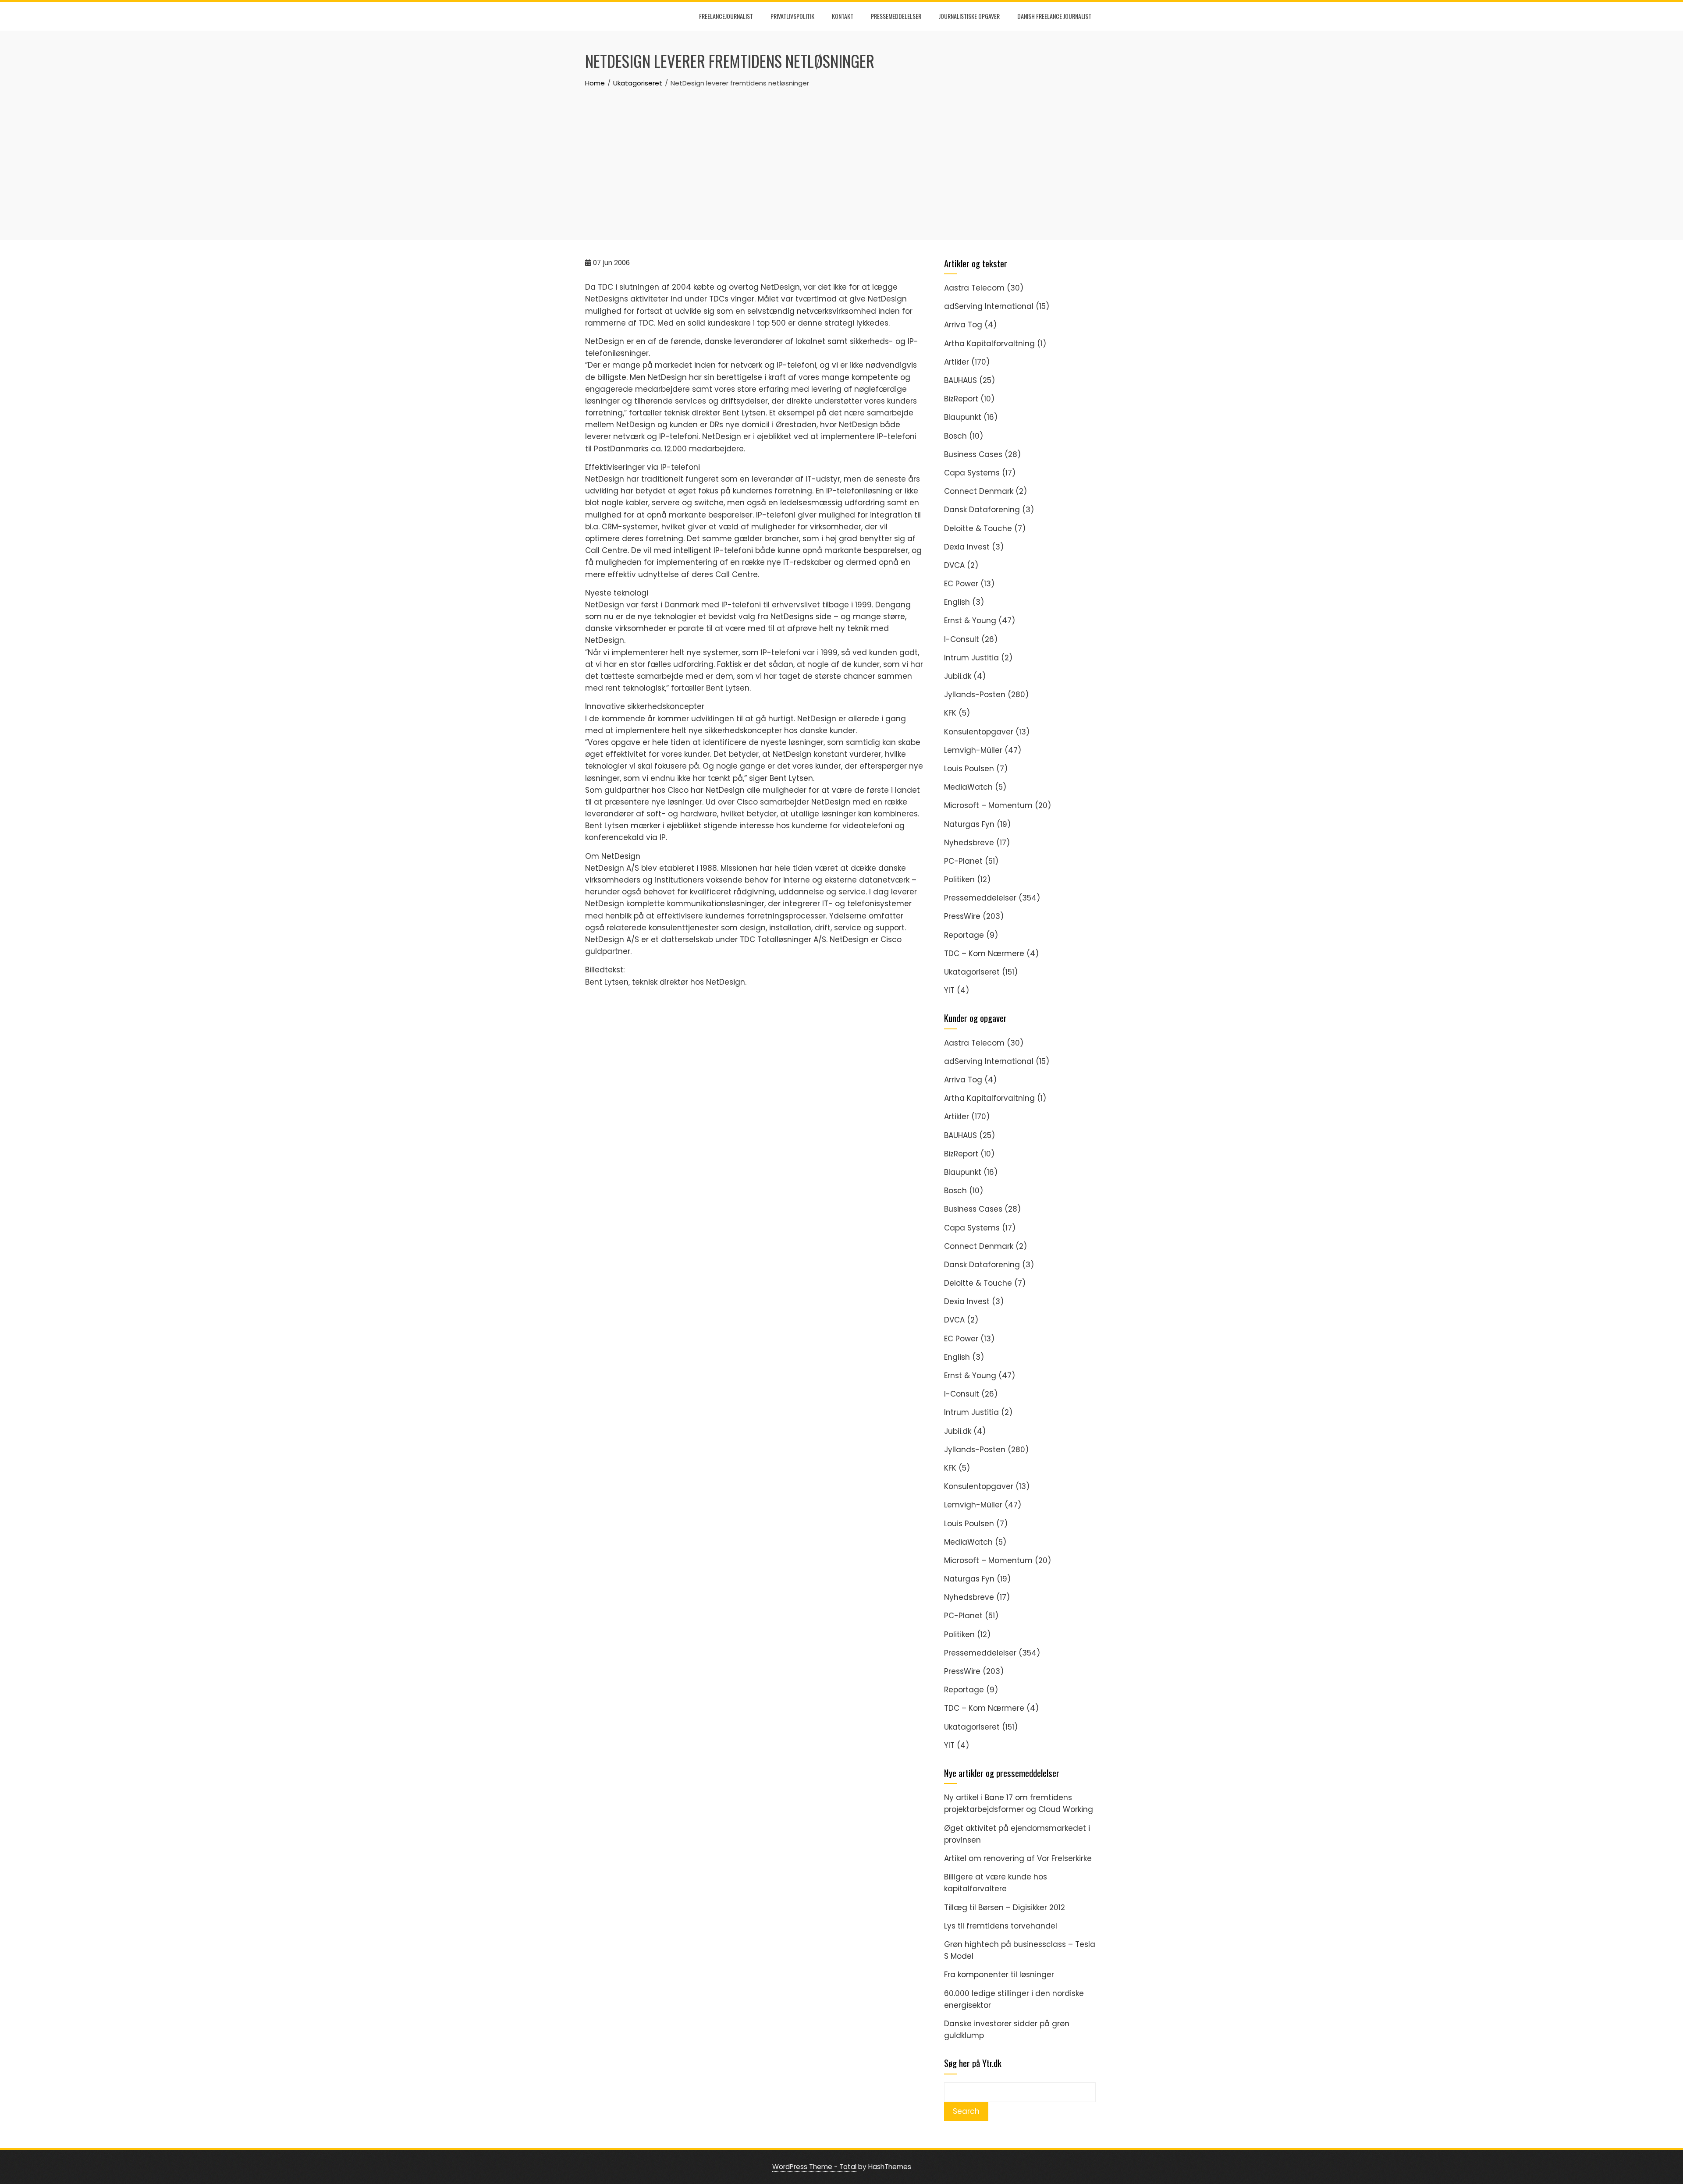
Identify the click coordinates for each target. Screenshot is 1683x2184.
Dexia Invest (967, 547)
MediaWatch (968, 787)
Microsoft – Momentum (988, 805)
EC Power (961, 584)
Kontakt (843, 16)
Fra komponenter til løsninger (999, 1975)
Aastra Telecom (974, 288)
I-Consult (962, 639)
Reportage (964, 935)
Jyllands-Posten (975, 695)
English (957, 602)
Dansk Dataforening (982, 510)
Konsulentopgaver (979, 732)
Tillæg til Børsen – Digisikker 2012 (1005, 1907)
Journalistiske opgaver (969, 16)
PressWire (962, 916)
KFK (950, 713)
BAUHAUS (960, 380)
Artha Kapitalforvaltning (989, 344)
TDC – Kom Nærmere (984, 954)
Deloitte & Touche (978, 528)
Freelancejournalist (726, 16)
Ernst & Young (970, 620)
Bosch (955, 436)
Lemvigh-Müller (973, 750)
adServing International (989, 306)
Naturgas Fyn (969, 824)
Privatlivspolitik (792, 16)
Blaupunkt (963, 417)
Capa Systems (972, 473)
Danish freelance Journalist (1054, 16)
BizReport (961, 399)
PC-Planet (963, 861)
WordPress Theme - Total (814, 2167)
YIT (949, 990)
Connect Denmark (979, 491)
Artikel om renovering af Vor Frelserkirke (1018, 1858)
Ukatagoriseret (972, 972)
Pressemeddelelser (896, 16)
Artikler (957, 362)
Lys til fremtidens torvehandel (1001, 1926)
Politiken (959, 879)
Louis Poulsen (969, 769)
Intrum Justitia (971, 658)
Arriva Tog (963, 325)
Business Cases (973, 454)
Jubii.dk (958, 676)
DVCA (954, 565)
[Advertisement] (841, 154)
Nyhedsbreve (969, 843)
